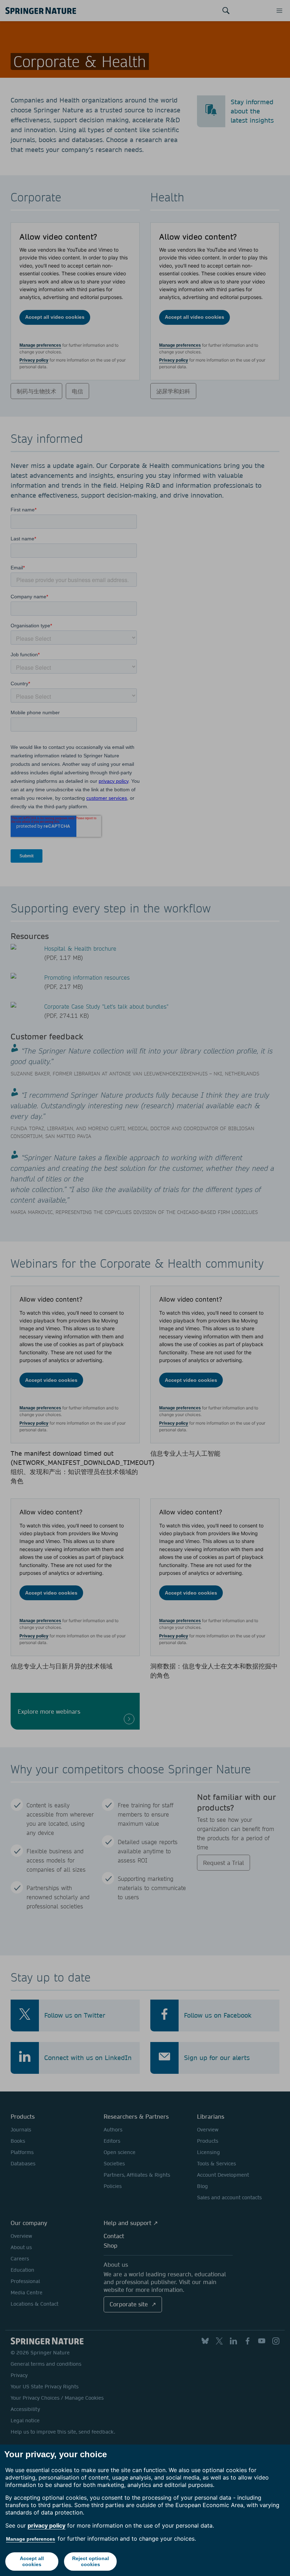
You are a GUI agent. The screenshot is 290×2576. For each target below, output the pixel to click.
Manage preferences (31, 2539)
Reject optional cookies (91, 2561)
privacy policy (47, 2525)
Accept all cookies (32, 2561)
